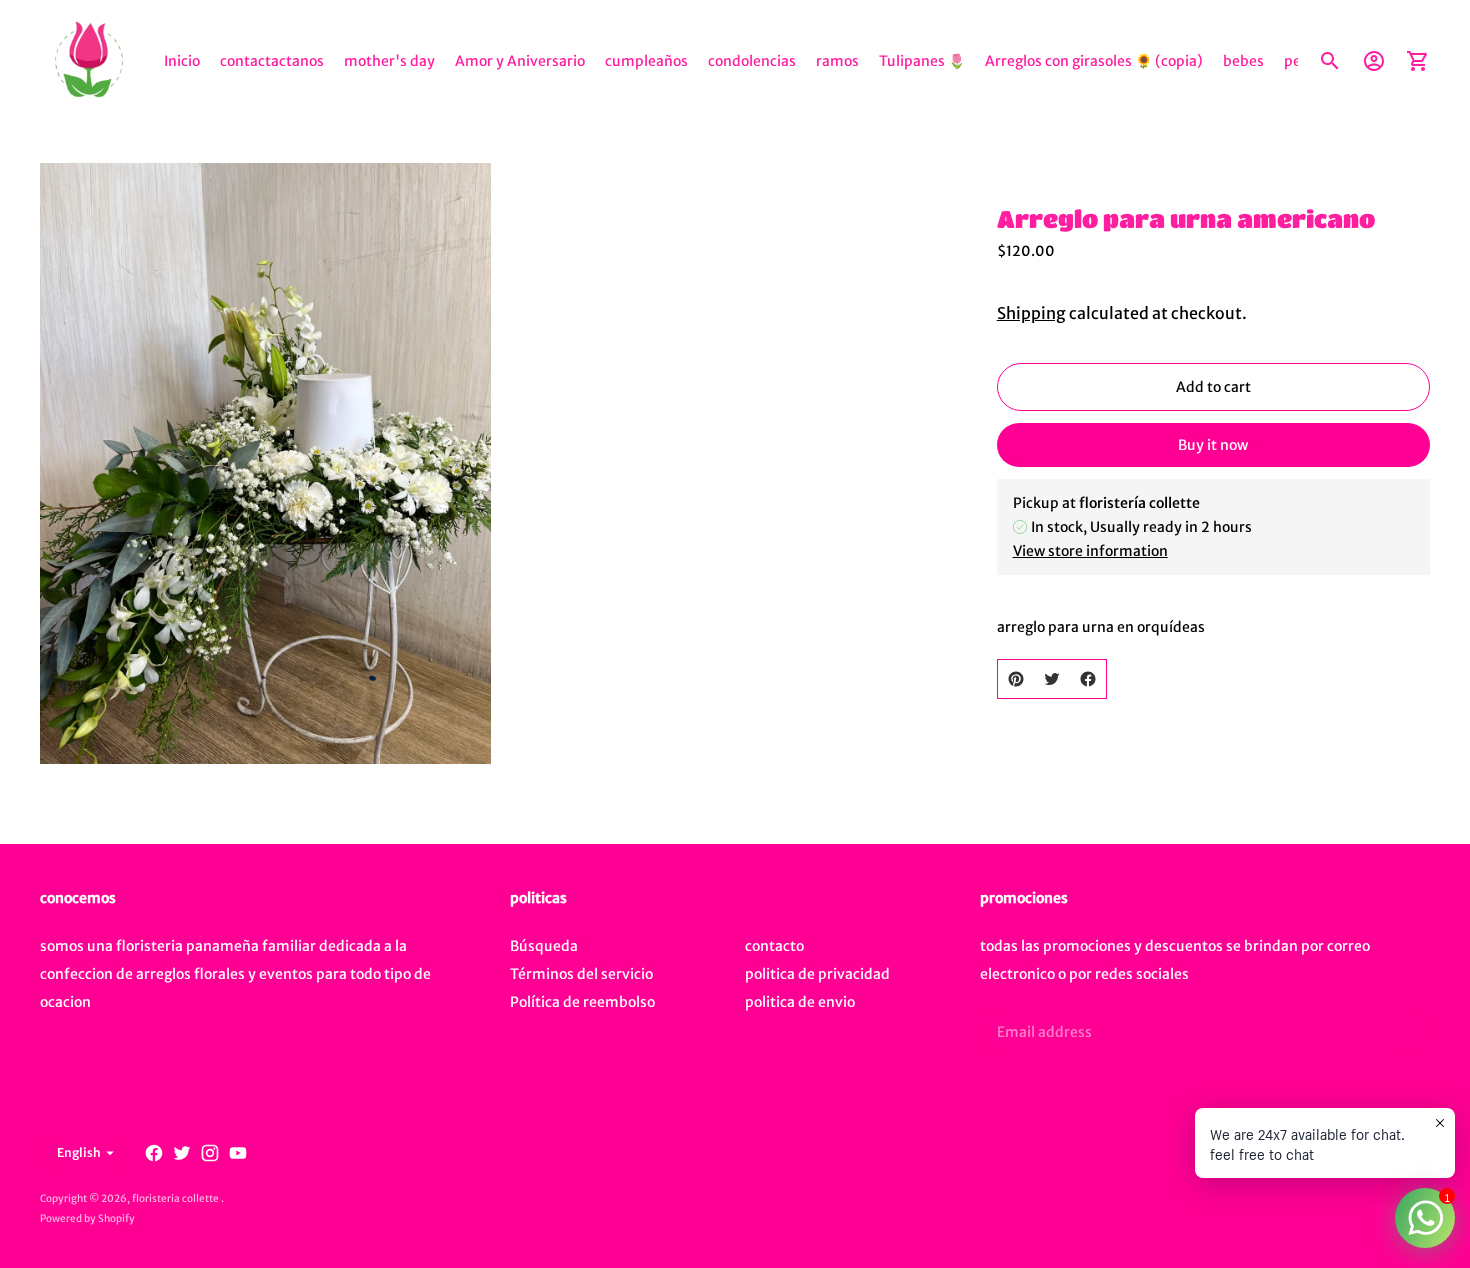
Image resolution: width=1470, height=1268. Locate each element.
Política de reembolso (582, 1002)
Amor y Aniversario (520, 61)
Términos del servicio (581, 974)
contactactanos (272, 61)
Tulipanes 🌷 (922, 61)
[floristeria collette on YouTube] (238, 1153)
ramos (837, 61)
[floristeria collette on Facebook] (154, 1153)
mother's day (389, 61)
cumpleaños (646, 61)
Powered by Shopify (87, 1218)
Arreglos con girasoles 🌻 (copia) (1094, 61)
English (79, 1152)
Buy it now (1213, 445)
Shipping (1031, 313)
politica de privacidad (817, 974)
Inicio (182, 61)
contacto (774, 946)
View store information (1090, 551)
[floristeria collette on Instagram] (210, 1153)
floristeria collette (176, 1198)
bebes (1243, 61)
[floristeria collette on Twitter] (182, 1153)
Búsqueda (544, 946)
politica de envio (800, 1002)
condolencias (752, 61)
